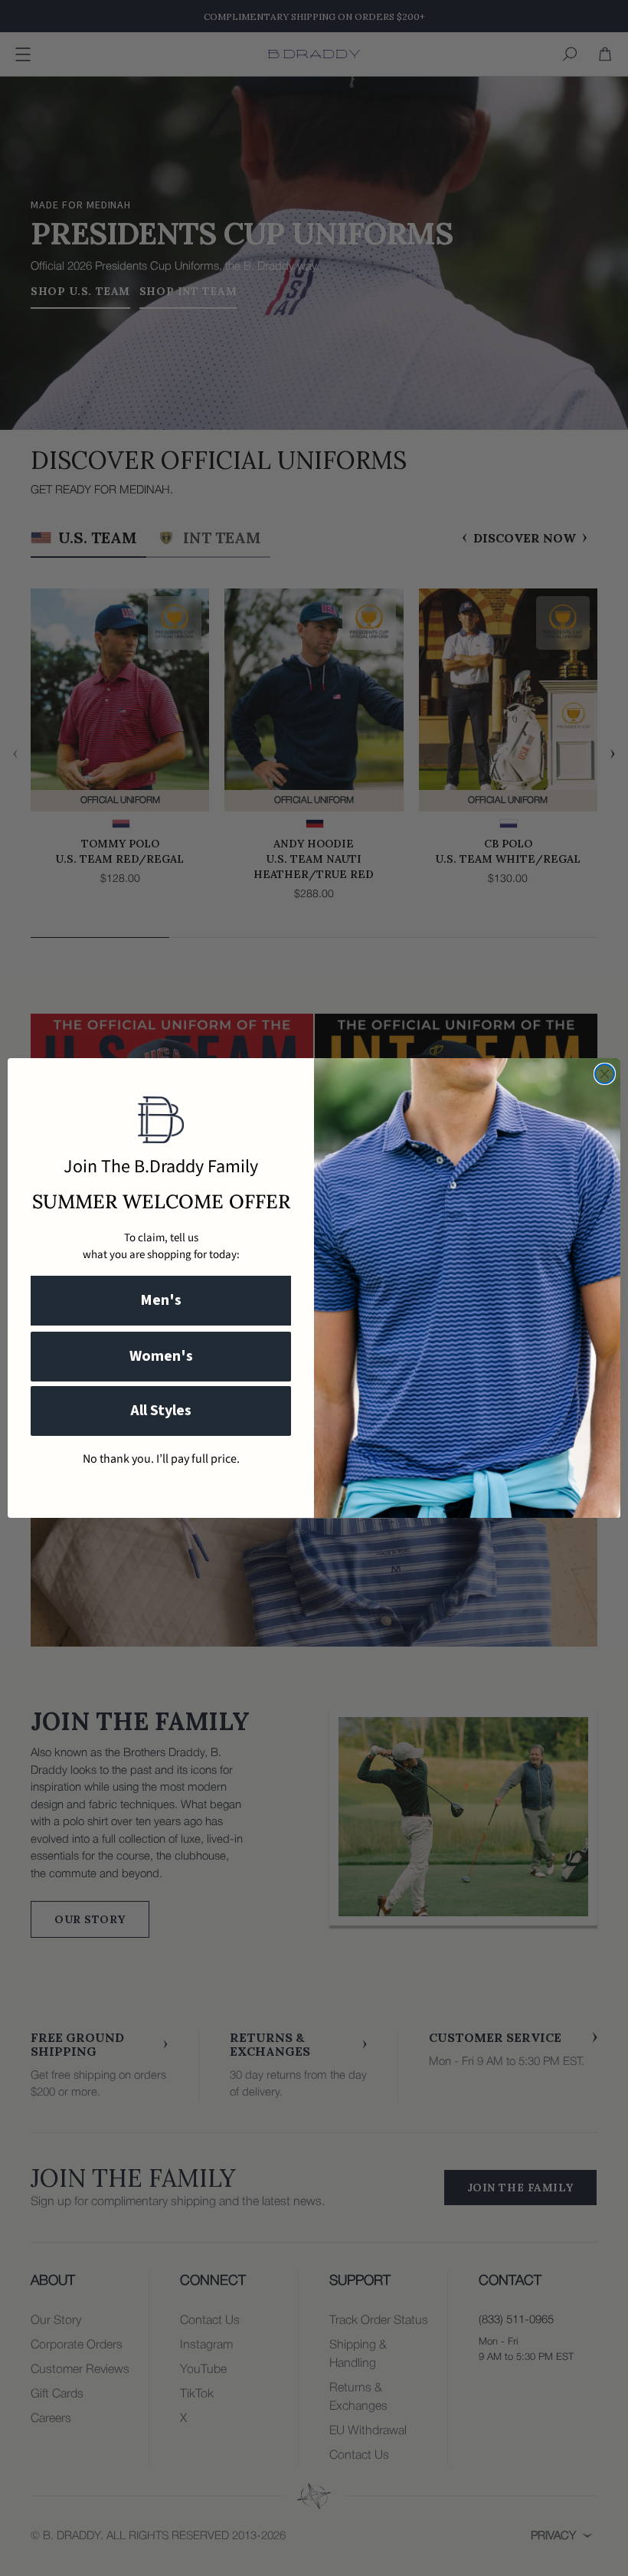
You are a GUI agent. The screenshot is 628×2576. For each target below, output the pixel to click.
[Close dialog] (605, 1074)
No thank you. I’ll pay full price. (161, 1459)
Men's (161, 1300)
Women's (161, 1356)
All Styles (161, 1411)
